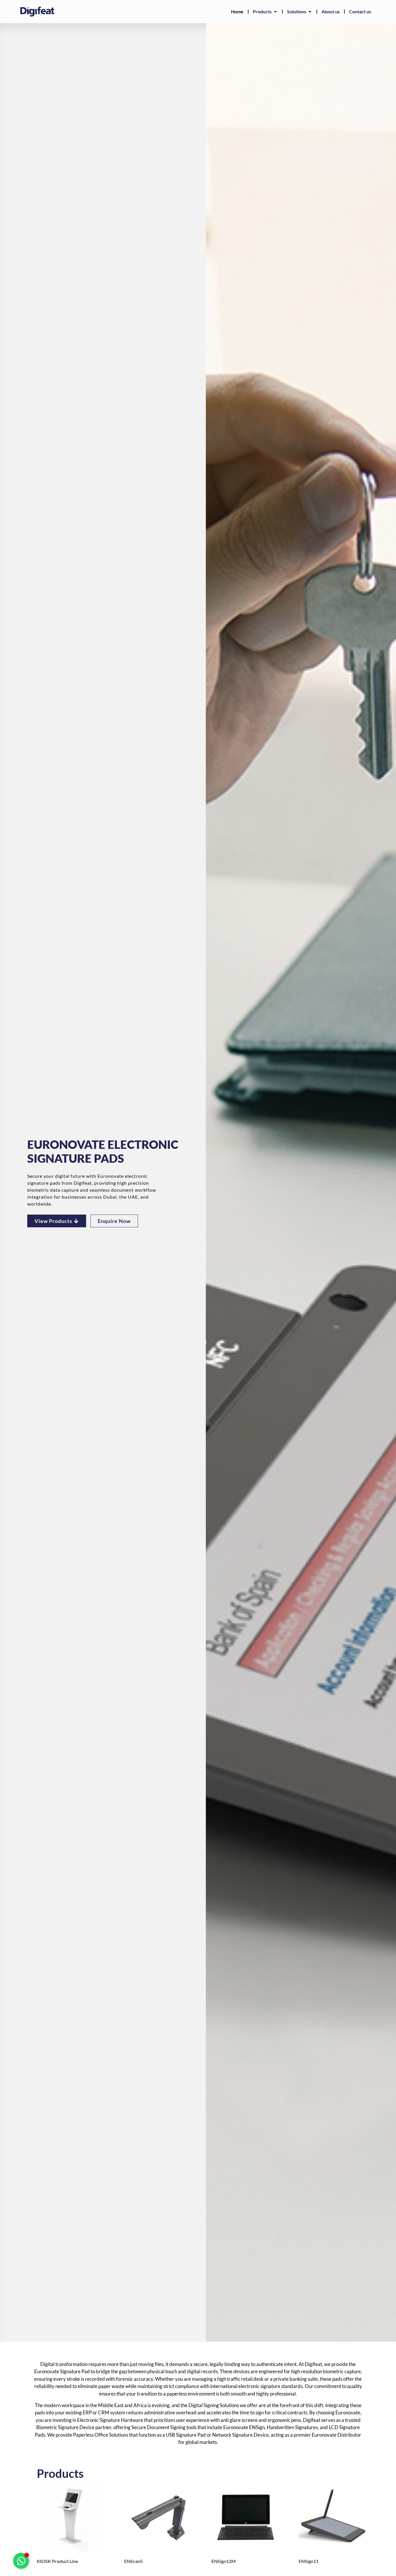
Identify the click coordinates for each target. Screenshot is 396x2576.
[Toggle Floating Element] (21, 2561)
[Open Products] (275, 12)
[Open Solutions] (310, 12)
